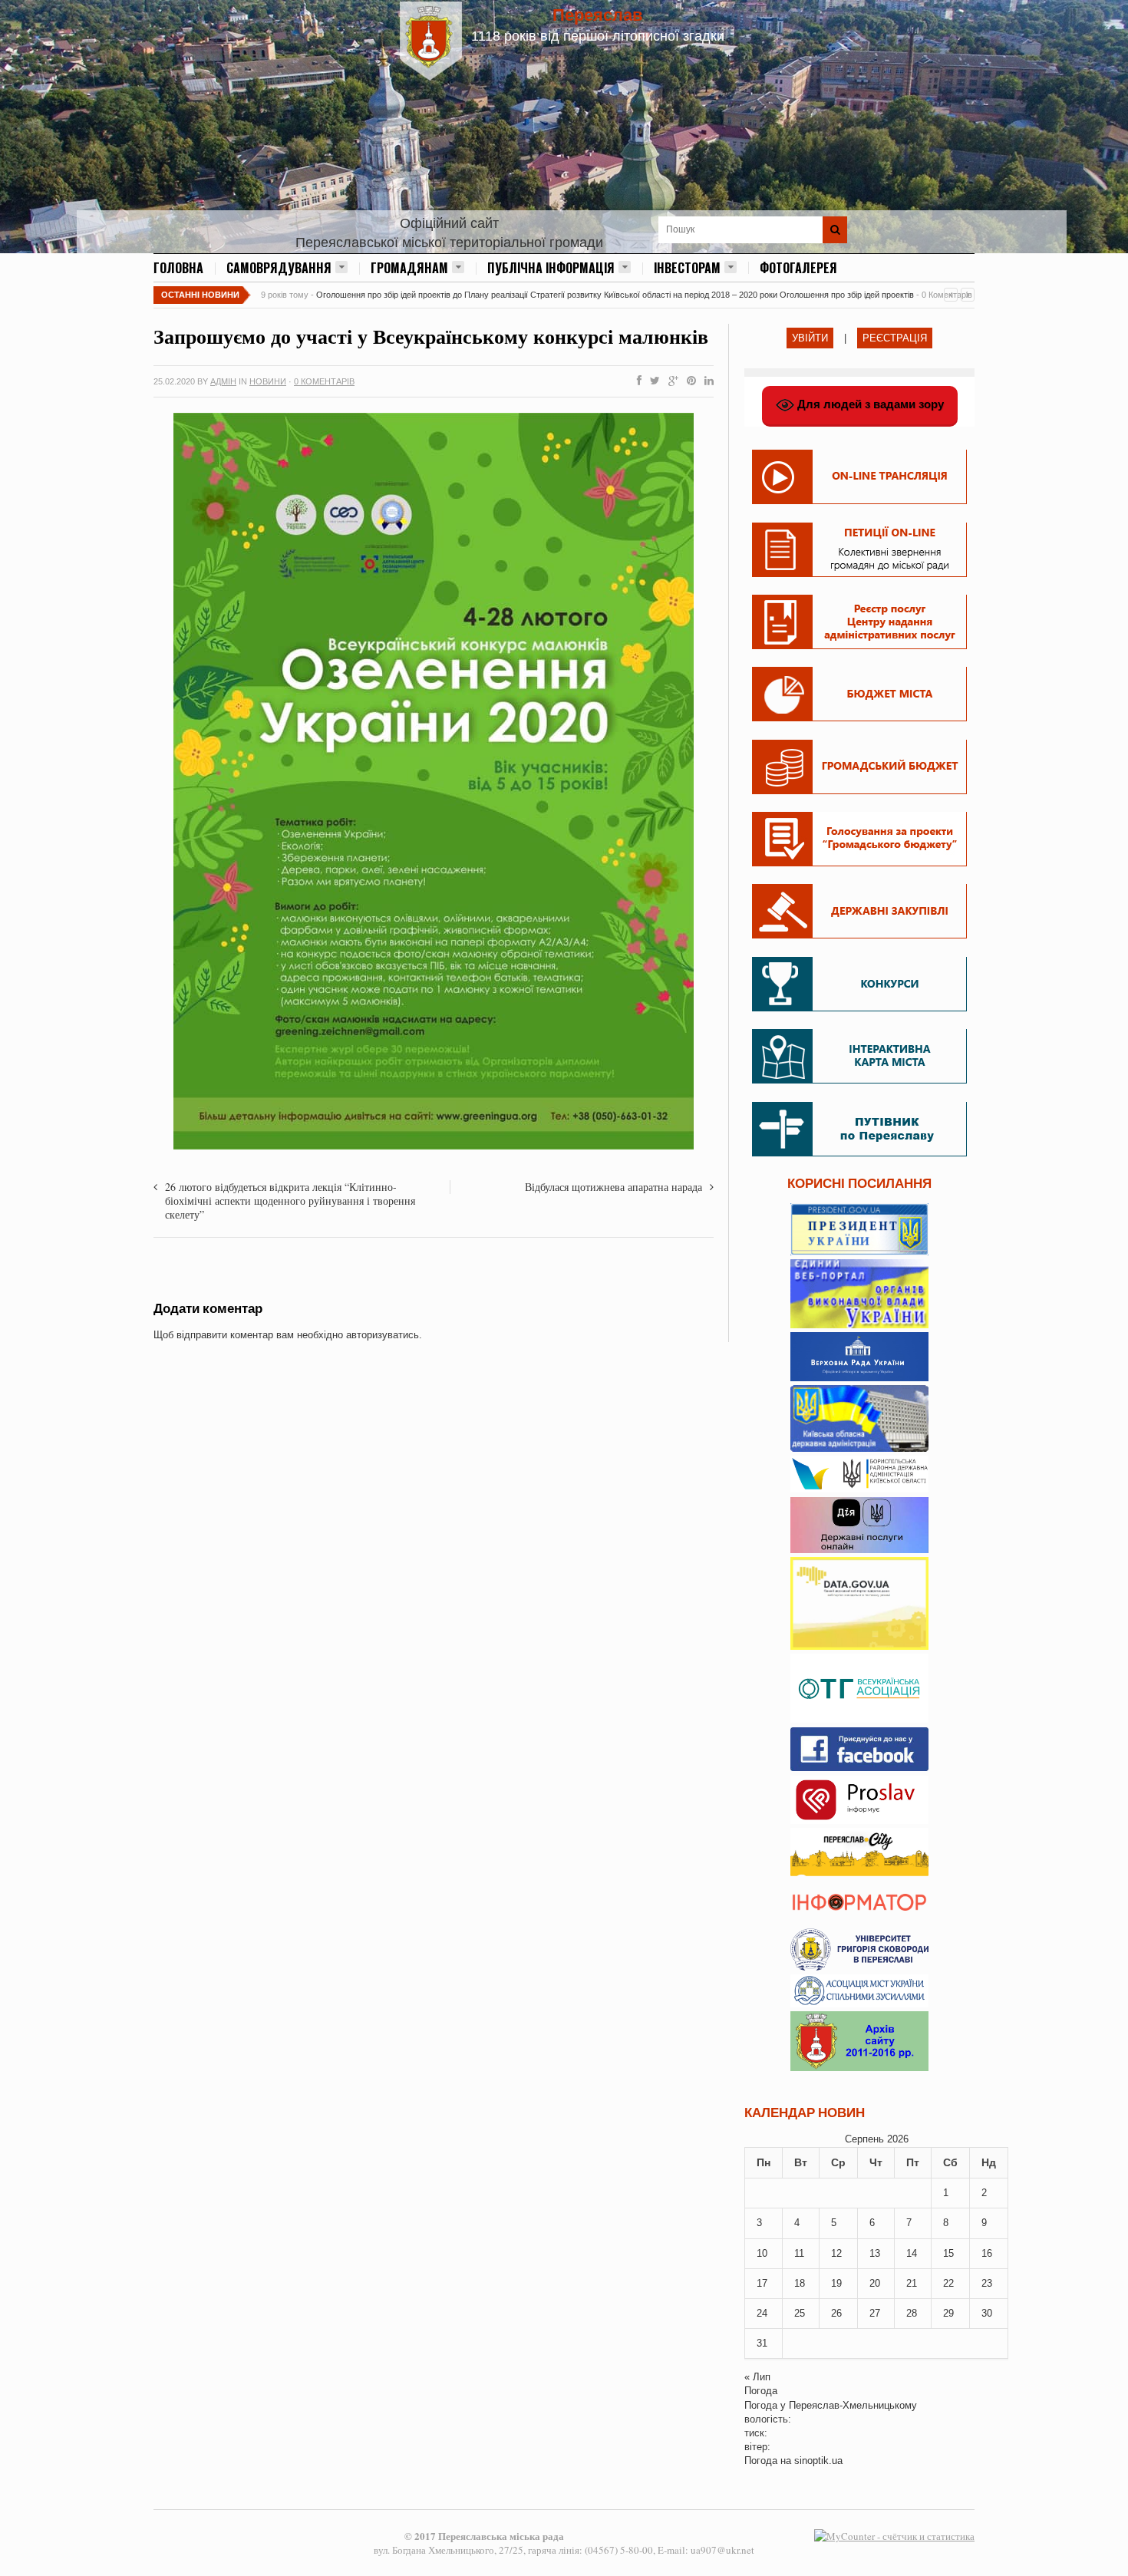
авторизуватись (383, 1335)
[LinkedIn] (706, 381)
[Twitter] (652, 381)
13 (875, 2253)
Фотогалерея (798, 268)
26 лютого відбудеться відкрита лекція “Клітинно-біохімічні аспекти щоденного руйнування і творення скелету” (290, 1201)
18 (800, 2283)
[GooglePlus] (670, 381)
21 (912, 2283)
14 (912, 2253)
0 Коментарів (324, 381)
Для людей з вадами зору (869, 404)
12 (836, 2253)
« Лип (757, 2377)
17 (762, 2283)
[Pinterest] (688, 381)
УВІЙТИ (810, 338)
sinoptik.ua (818, 2461)
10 (762, 2253)
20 (875, 2283)
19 (836, 2283)
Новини (268, 381)
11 (799, 2253)
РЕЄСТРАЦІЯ (895, 338)
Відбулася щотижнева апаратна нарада (613, 1187)
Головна (178, 268)
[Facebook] (636, 381)
